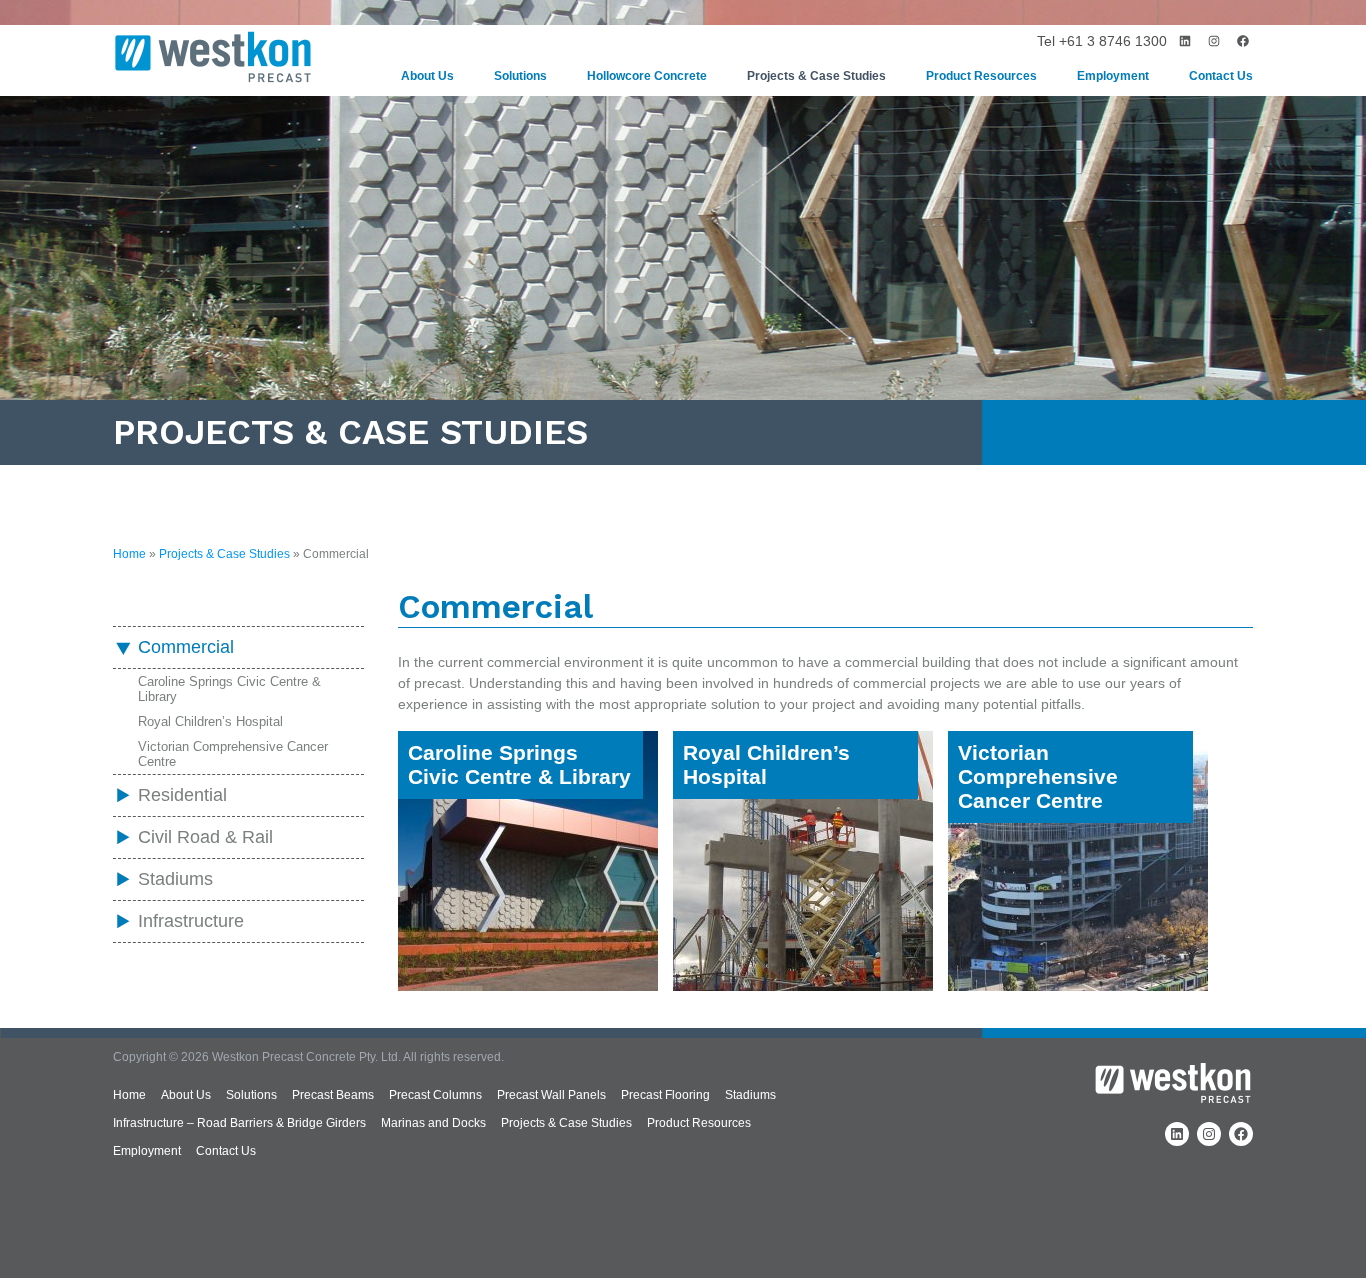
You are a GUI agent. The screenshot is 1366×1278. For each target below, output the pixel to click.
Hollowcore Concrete (647, 76)
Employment (1113, 76)
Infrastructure (191, 921)
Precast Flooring (665, 1095)
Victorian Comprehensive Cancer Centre (233, 754)
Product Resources (981, 76)
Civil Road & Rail (205, 837)
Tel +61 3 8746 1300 (1102, 41)
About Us (427, 76)
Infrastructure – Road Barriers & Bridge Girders (239, 1123)
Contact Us (1221, 76)
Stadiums (175, 879)
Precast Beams (333, 1095)
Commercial (186, 647)
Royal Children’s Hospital (210, 721)
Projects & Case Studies (816, 76)
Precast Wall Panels (551, 1095)
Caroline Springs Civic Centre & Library (229, 689)
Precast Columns (435, 1095)
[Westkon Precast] (213, 59)
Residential (182, 795)
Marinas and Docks (433, 1123)
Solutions (520, 76)
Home (129, 554)
